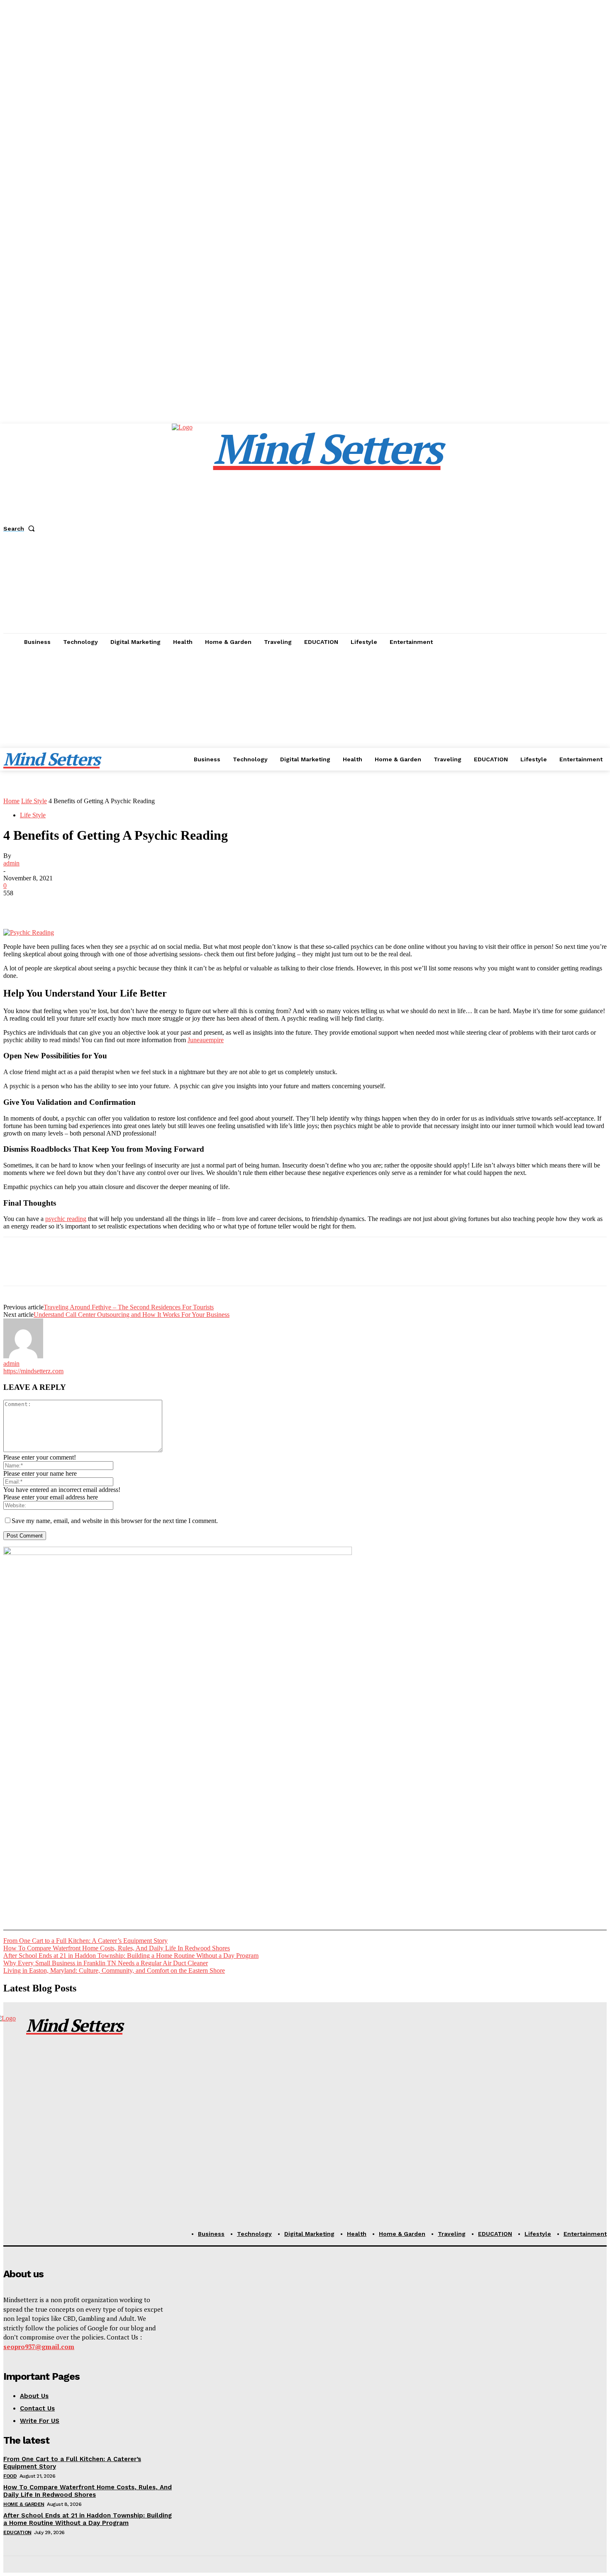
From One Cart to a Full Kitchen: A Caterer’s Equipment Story (85, 1941)
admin (11, 863)
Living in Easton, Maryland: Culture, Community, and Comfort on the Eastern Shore (114, 1970)
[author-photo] (23, 1356)
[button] (21, 529)
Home (11, 801)
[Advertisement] (305, 713)
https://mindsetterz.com (33, 1371)
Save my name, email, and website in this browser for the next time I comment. (115, 1521)
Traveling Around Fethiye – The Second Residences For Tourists (129, 1307)
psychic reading (66, 1219)
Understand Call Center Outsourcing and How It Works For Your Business (132, 1315)
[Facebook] (17, 905)
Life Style (34, 801)
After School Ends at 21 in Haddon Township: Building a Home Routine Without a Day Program (131, 1956)
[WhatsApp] (107, 905)
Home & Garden (24, 2504)
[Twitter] (47, 905)
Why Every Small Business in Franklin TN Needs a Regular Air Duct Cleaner (106, 1963)
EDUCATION (17, 2532)
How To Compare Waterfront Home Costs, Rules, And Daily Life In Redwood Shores (117, 1948)
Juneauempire (206, 1040)
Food (10, 2476)
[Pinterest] (77, 905)
